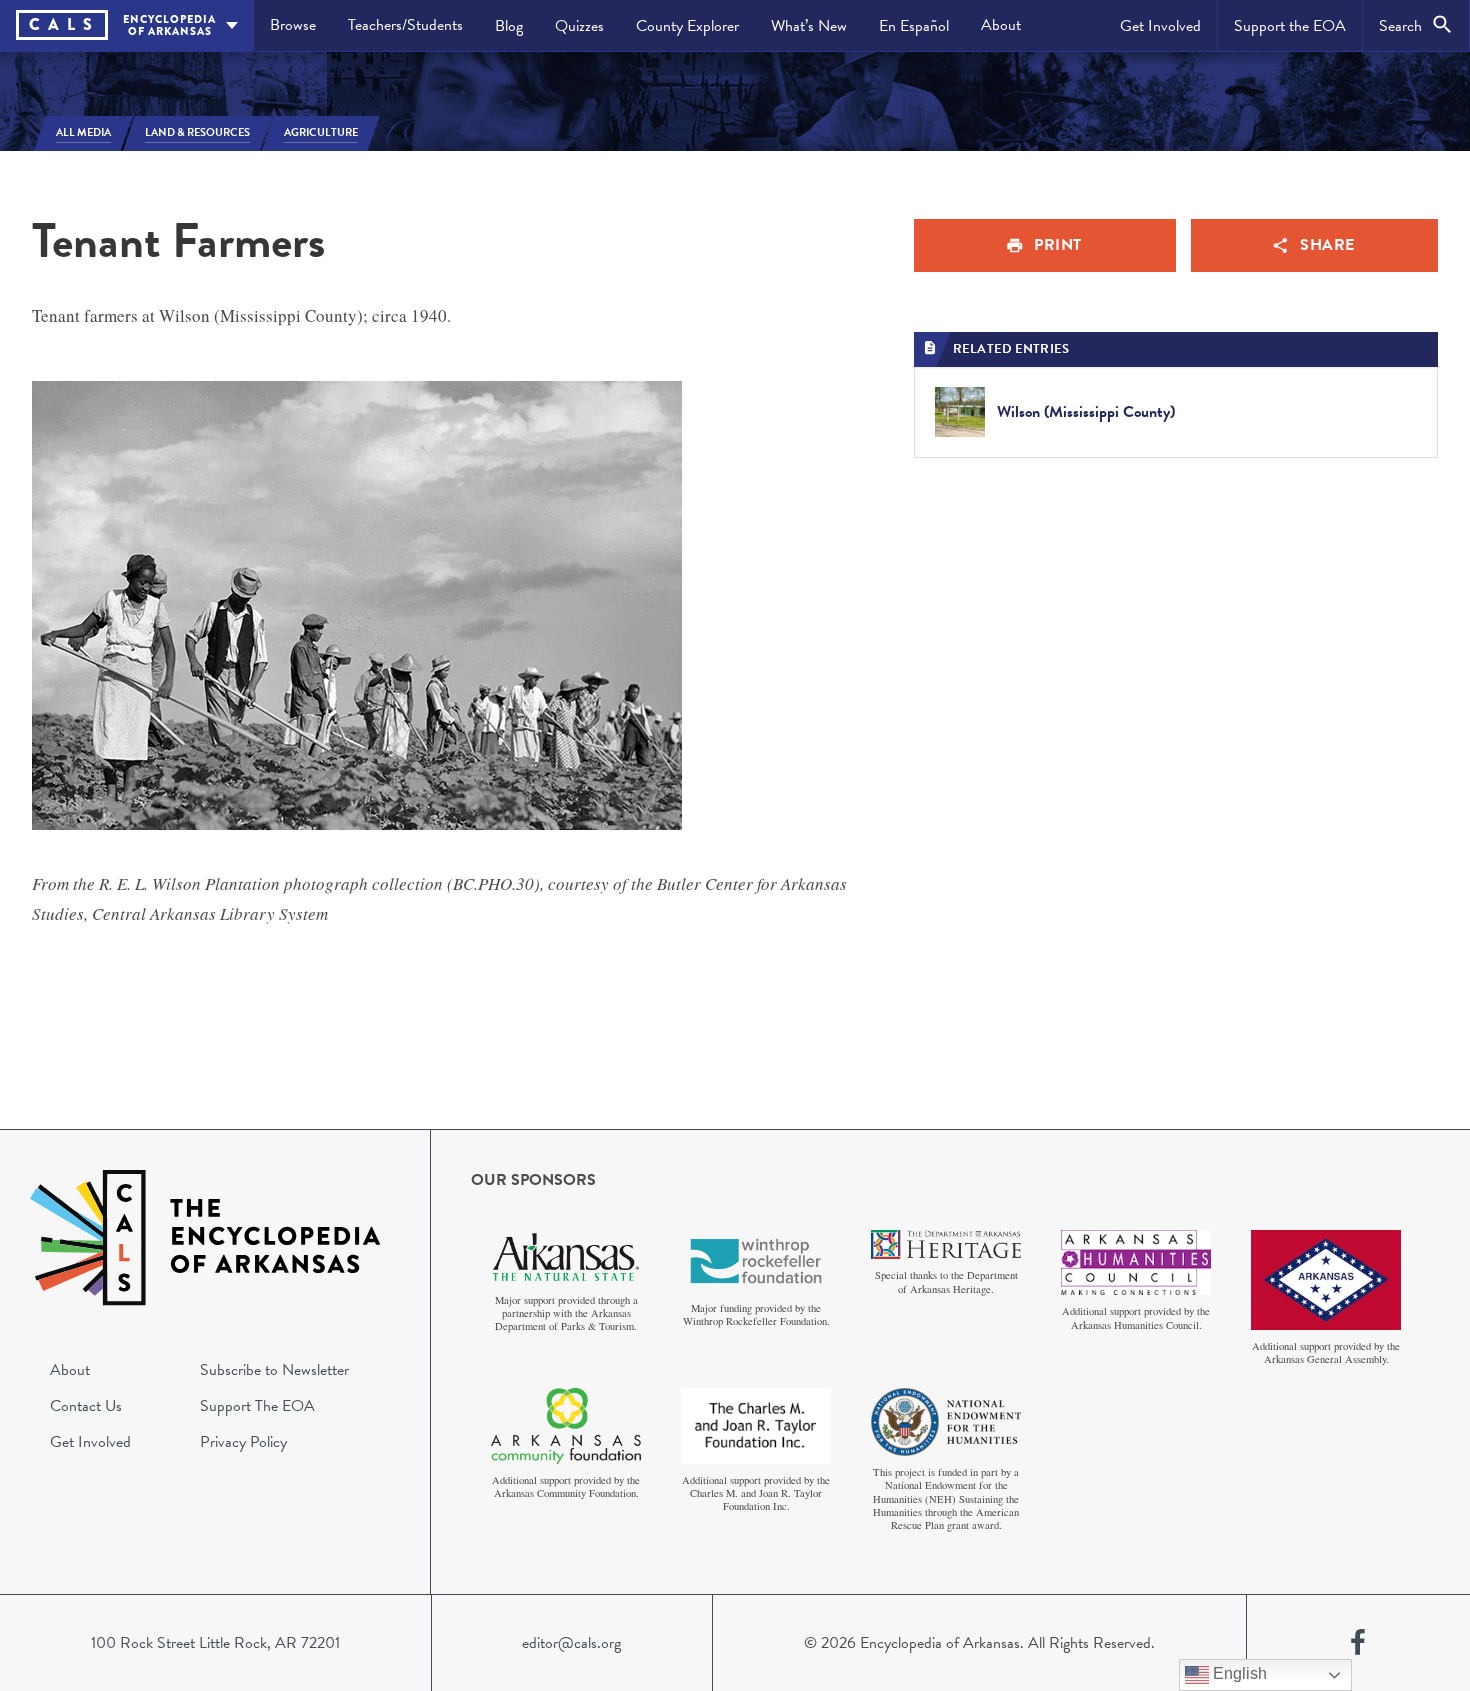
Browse (293, 25)
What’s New (809, 26)
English (1238, 1673)
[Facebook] (1358, 1643)
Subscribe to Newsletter (274, 1370)
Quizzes (579, 26)
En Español (914, 26)
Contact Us (86, 1406)
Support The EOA (257, 1406)
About (1001, 25)
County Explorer (687, 26)
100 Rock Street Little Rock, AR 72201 (215, 1643)
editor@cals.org (571, 1643)
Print (1058, 245)
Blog (509, 26)
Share (1327, 245)
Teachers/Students (405, 25)
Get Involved (1160, 26)
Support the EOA (1290, 26)
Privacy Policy (243, 1442)
